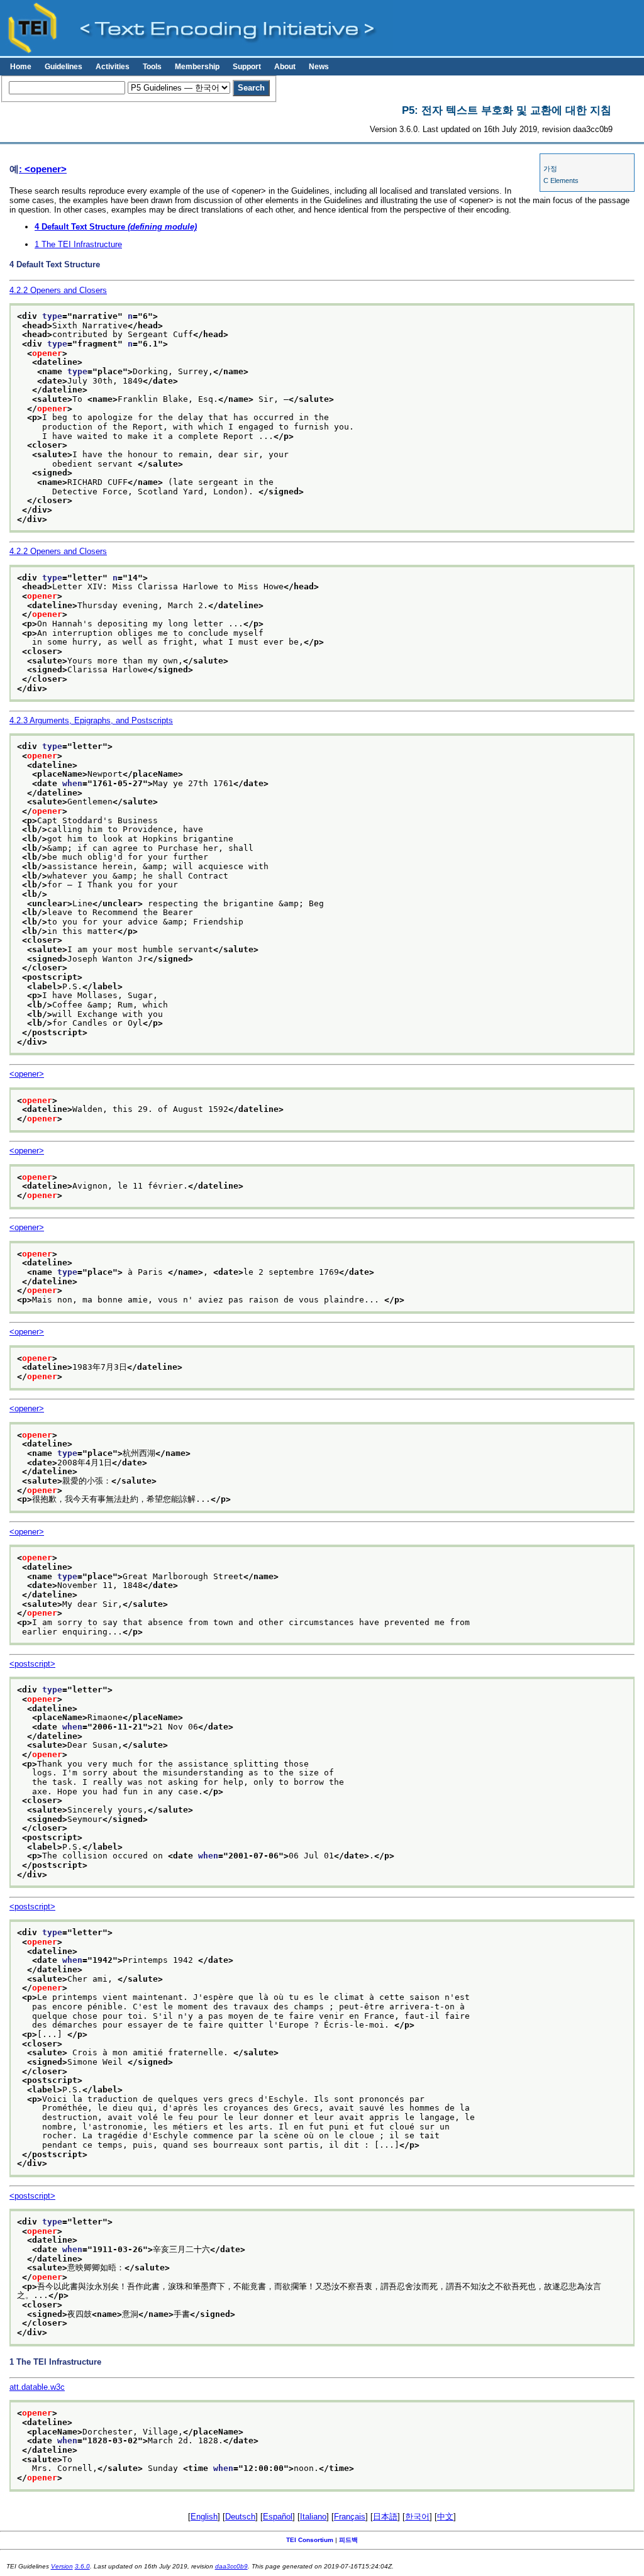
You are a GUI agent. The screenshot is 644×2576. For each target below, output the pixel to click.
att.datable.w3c (37, 2387)
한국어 (417, 2517)
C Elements (561, 180)
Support (247, 67)
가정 (550, 169)
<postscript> (32, 1664)
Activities (113, 67)
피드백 (348, 2540)
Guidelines (64, 67)
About (285, 67)
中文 (445, 2517)
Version (62, 2566)
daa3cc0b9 (231, 2566)
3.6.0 (82, 2566)
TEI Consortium (310, 2540)
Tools (152, 67)
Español (278, 2517)
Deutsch (240, 2517)
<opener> (27, 1074)
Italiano (313, 2517)
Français (350, 2517)
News (319, 67)
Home (21, 67)
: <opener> (43, 169)
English (204, 2517)
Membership (197, 67)
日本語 (385, 2517)
